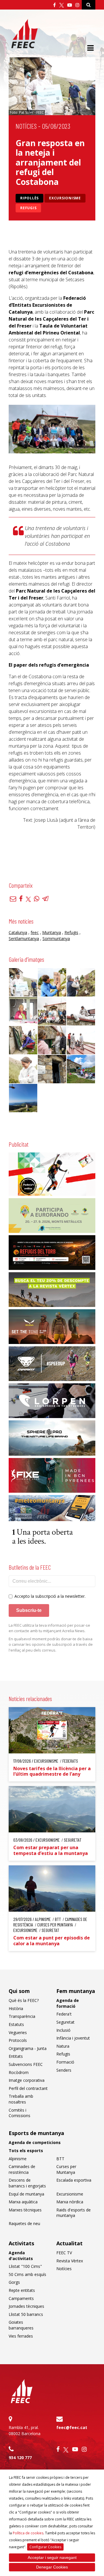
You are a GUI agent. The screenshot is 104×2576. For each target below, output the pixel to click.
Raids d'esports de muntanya (74, 2213)
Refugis (28, 208)
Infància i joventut (73, 2038)
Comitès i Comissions (19, 2113)
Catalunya (18, 932)
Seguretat (65, 2022)
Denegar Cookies (52, 2567)
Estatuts (16, 2024)
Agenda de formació (68, 2003)
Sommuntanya (56, 938)
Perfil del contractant (28, 2088)
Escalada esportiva (74, 2180)
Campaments (21, 2298)
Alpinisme (18, 2159)
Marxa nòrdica (70, 2202)
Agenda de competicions (35, 2142)
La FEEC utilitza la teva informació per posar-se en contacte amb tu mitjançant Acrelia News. (49, 1628)
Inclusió (63, 2030)
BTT (60, 2159)
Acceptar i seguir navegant (52, 2557)
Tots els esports (26, 2151)
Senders (64, 2070)
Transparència (22, 2016)
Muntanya (52, 932)
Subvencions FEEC (26, 2064)
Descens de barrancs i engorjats (27, 2183)
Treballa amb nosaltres (21, 2099)
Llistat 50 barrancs (26, 2314)
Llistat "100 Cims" (25, 2266)
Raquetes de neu (24, 2223)
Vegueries (18, 2032)
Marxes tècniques (25, 2210)
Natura (63, 2046)
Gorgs (14, 2282)
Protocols (18, 2040)
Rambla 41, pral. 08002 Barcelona (25, 2430)
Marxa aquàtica (23, 2202)
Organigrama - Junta (28, 2048)
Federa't (64, 2014)
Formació (65, 2062)
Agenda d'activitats (21, 2256)
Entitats (16, 2056)
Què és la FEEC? (24, 2000)
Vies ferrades (21, 2336)
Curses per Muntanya (66, 2169)
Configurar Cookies (45, 2547)
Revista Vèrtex (70, 2261)
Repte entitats (22, 2290)
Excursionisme (65, 198)
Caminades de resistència (22, 2169)
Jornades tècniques (26, 2306)
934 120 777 (20, 2458)
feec (35, 932)
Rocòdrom (19, 2072)
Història (16, 2008)
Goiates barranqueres (21, 2325)
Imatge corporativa (27, 2080)
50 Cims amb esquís (27, 2274)
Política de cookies (28, 2533)
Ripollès (29, 198)
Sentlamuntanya (24, 938)
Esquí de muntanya (26, 2194)
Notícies (26, 126)
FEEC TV (64, 2253)
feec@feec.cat (72, 2427)
